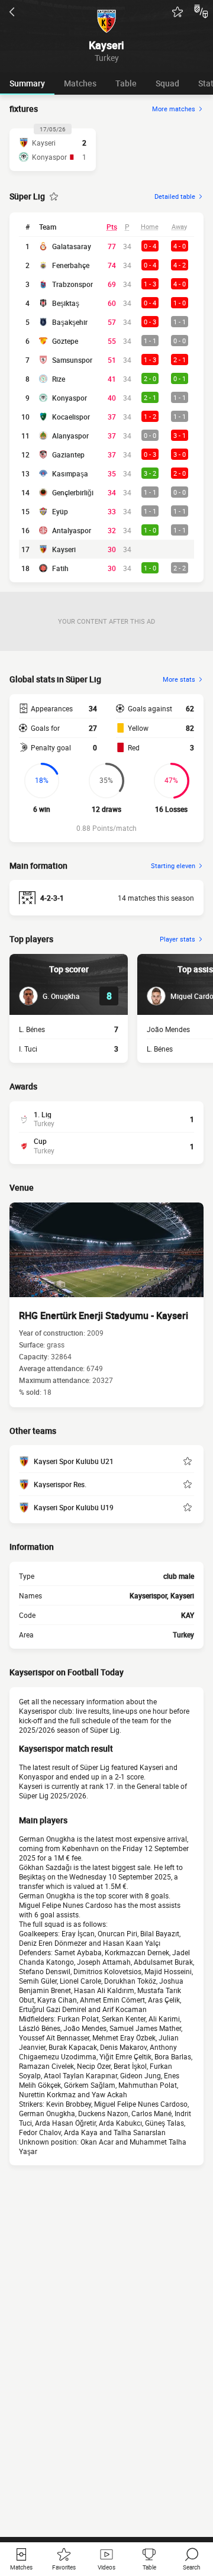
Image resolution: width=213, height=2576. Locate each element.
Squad (167, 83)
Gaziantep (68, 454)
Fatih (60, 568)
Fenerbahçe (71, 265)
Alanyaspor (70, 436)
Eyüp (60, 511)
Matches (80, 83)
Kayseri (64, 549)
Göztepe (65, 341)
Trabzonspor (72, 284)
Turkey (183, 1634)
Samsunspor (72, 360)
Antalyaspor (72, 530)
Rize (59, 379)
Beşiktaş (66, 303)
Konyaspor (70, 398)
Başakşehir (70, 322)
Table (126, 83)
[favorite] (177, 12)
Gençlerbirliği (73, 492)
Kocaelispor (71, 417)
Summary (27, 83)
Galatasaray (72, 246)
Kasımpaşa (70, 473)
